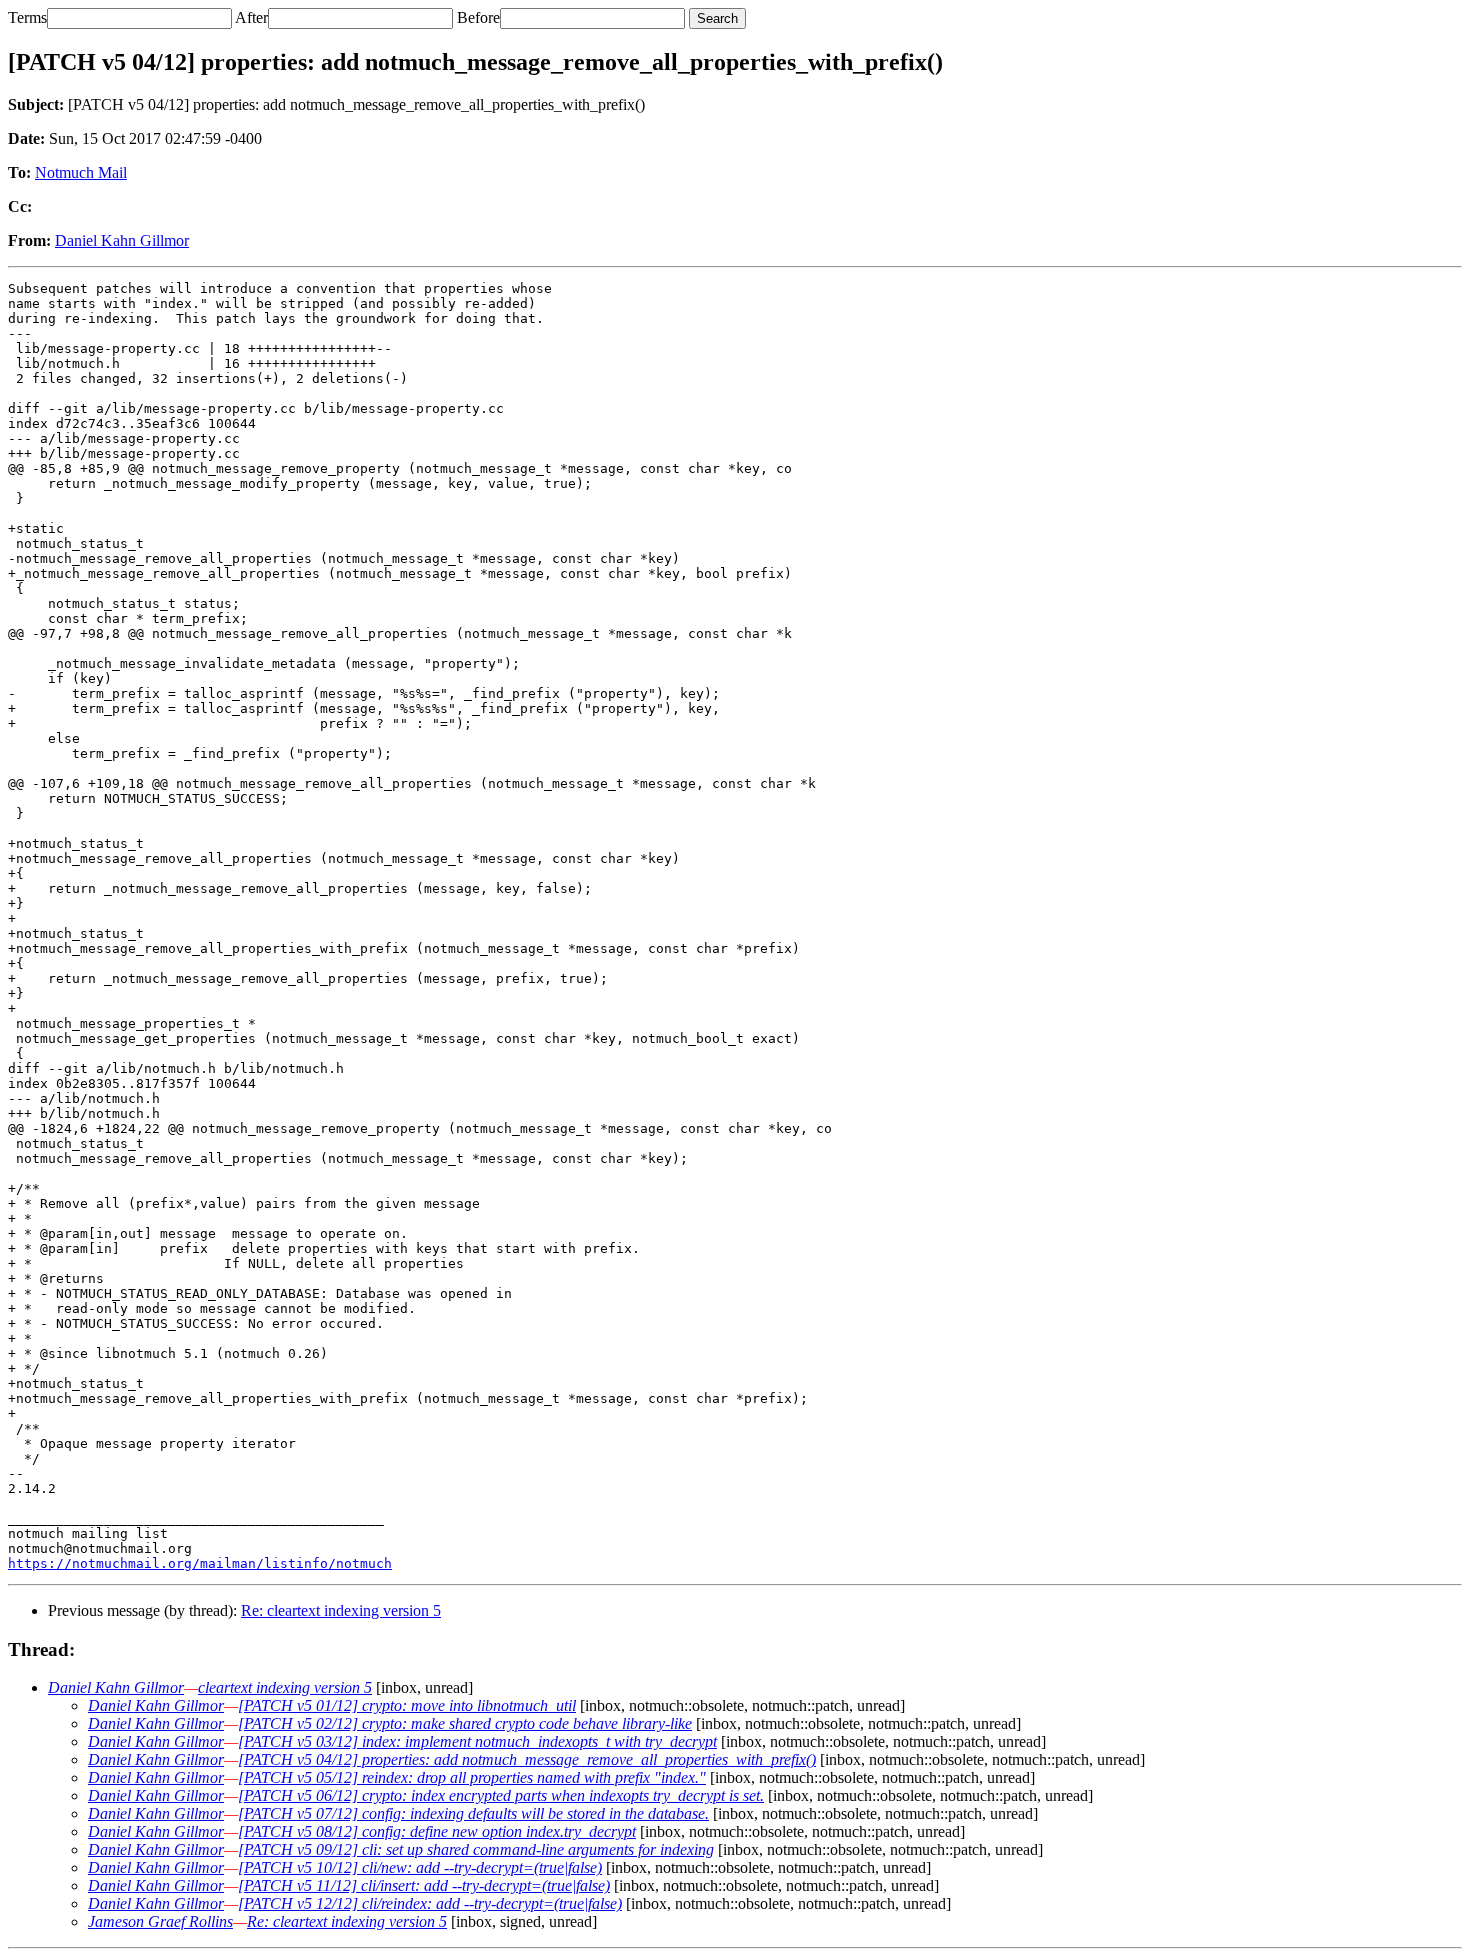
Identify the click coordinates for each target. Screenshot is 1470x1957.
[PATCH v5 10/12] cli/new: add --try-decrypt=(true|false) (420, 1867)
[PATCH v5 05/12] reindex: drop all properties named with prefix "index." (472, 1777)
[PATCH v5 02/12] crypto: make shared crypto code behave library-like (465, 1723)
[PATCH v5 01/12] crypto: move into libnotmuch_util (407, 1705)
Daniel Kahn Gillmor (122, 240)
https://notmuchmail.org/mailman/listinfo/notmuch (200, 1563)
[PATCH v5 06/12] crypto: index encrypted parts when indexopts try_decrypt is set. (501, 1795)
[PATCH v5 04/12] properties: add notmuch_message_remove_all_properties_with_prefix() (527, 1759)
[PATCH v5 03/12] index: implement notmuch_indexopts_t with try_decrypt (477, 1741)
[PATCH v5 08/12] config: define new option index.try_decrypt (437, 1831)
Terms (27, 17)
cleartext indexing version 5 (285, 1687)
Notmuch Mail (81, 172)
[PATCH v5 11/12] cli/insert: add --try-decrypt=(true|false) (424, 1885)
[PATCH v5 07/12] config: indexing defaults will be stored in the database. (473, 1813)
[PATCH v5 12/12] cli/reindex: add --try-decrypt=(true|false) (430, 1903)
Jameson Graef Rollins (160, 1921)
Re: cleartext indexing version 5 (341, 1610)
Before (478, 17)
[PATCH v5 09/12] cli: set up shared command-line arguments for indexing (476, 1849)
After (251, 17)
